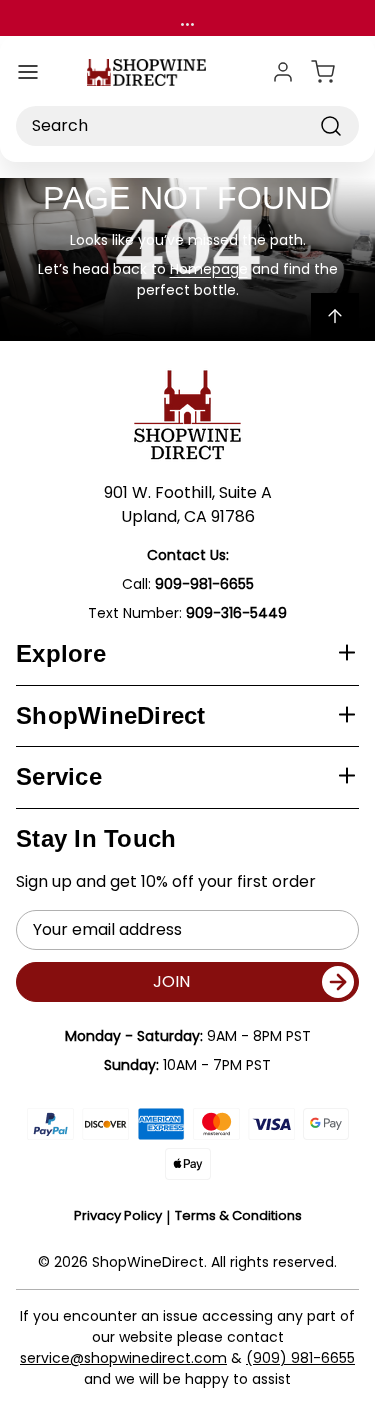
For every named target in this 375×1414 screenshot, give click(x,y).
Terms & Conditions (238, 1215)
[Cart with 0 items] (335, 72)
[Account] (283, 72)
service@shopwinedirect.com (123, 1358)
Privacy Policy (118, 1215)
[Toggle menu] (28, 72)
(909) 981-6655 (300, 1358)
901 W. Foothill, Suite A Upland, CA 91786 (188, 504)
